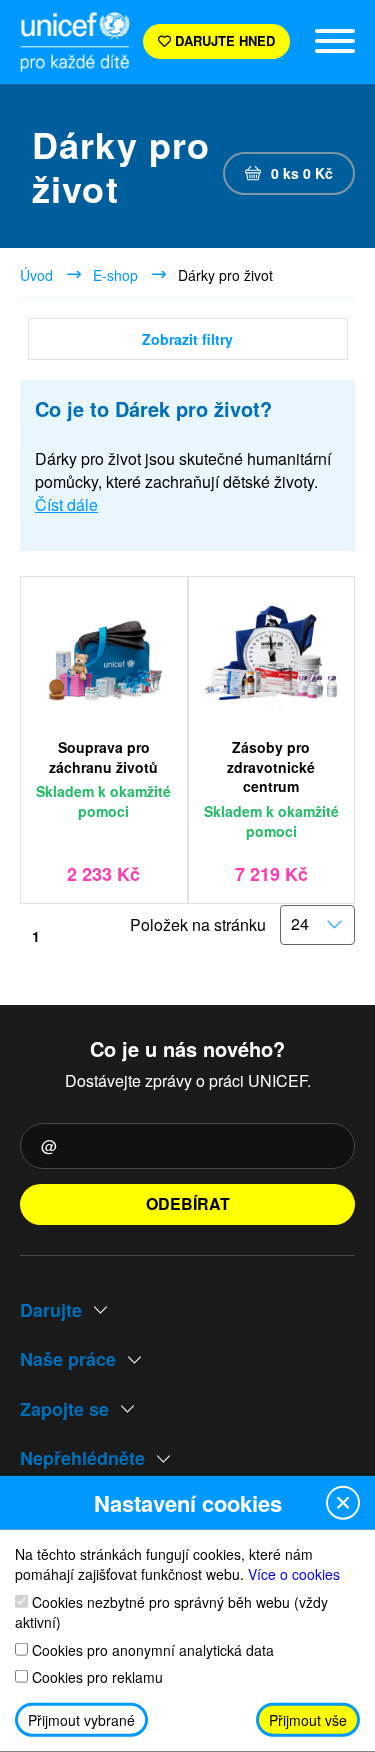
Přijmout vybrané (81, 1720)
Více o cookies (294, 1574)
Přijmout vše (308, 1720)
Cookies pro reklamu (95, 1677)
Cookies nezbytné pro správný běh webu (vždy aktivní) (171, 1611)
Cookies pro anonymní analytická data (151, 1649)
